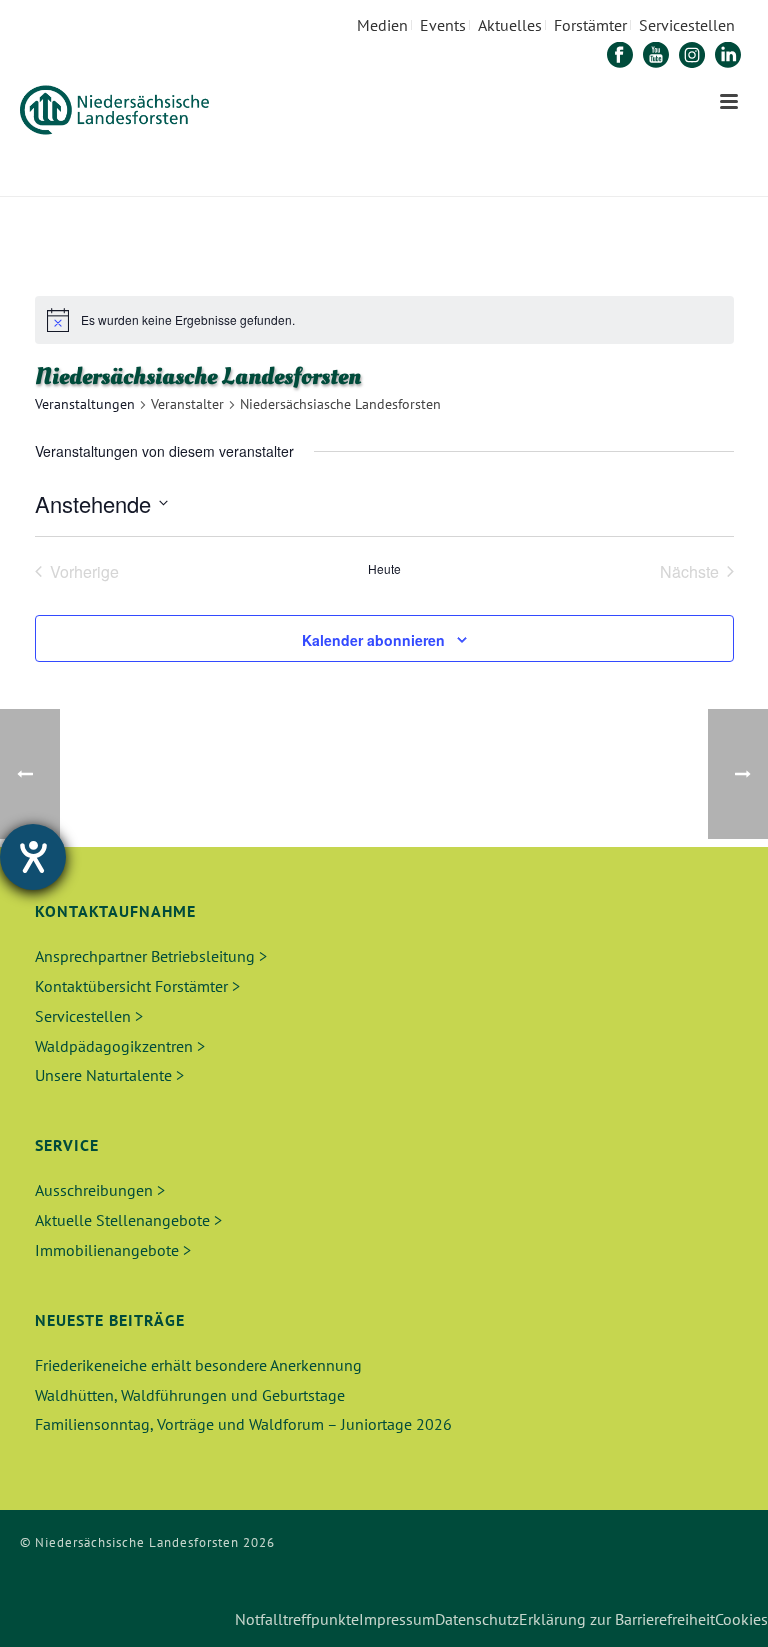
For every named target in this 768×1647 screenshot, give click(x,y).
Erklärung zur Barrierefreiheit (617, 1619)
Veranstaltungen (85, 404)
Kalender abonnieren (373, 640)
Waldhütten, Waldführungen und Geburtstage (190, 1395)
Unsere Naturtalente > (109, 1075)
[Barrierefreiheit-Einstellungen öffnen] (33, 857)
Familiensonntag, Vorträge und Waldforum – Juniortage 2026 (243, 1424)
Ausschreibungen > (100, 1190)
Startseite (489, 177)
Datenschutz (477, 1619)
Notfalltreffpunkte (297, 1619)
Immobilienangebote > (113, 1250)
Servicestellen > (89, 1016)
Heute (384, 569)
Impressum (397, 1619)
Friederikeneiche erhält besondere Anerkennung (198, 1365)
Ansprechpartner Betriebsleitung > (151, 956)
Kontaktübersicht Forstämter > (137, 986)
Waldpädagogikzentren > (120, 1046)
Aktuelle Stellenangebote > (128, 1220)
